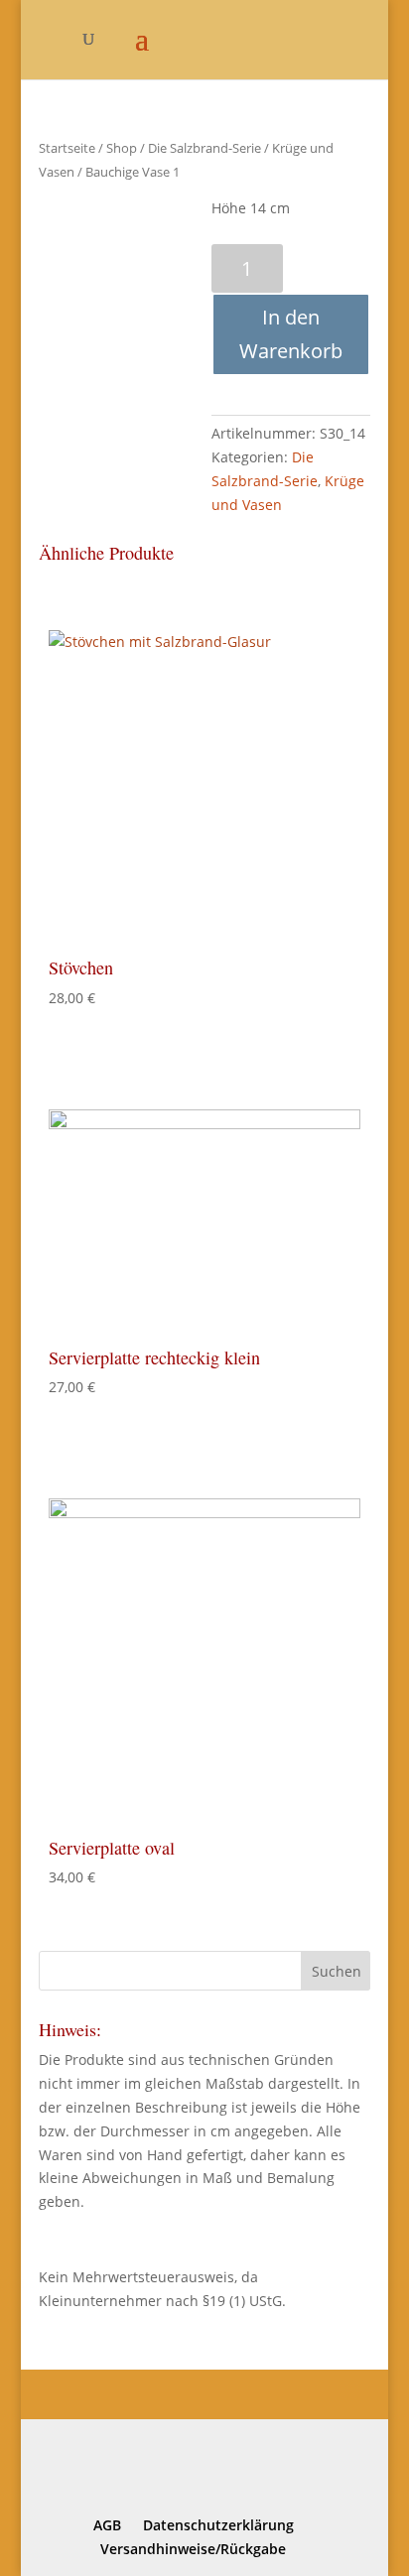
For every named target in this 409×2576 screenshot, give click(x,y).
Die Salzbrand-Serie (204, 148)
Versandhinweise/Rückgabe (193, 2549)
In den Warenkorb (291, 334)
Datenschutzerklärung (218, 2525)
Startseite (67, 148)
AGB (107, 2525)
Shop (122, 148)
